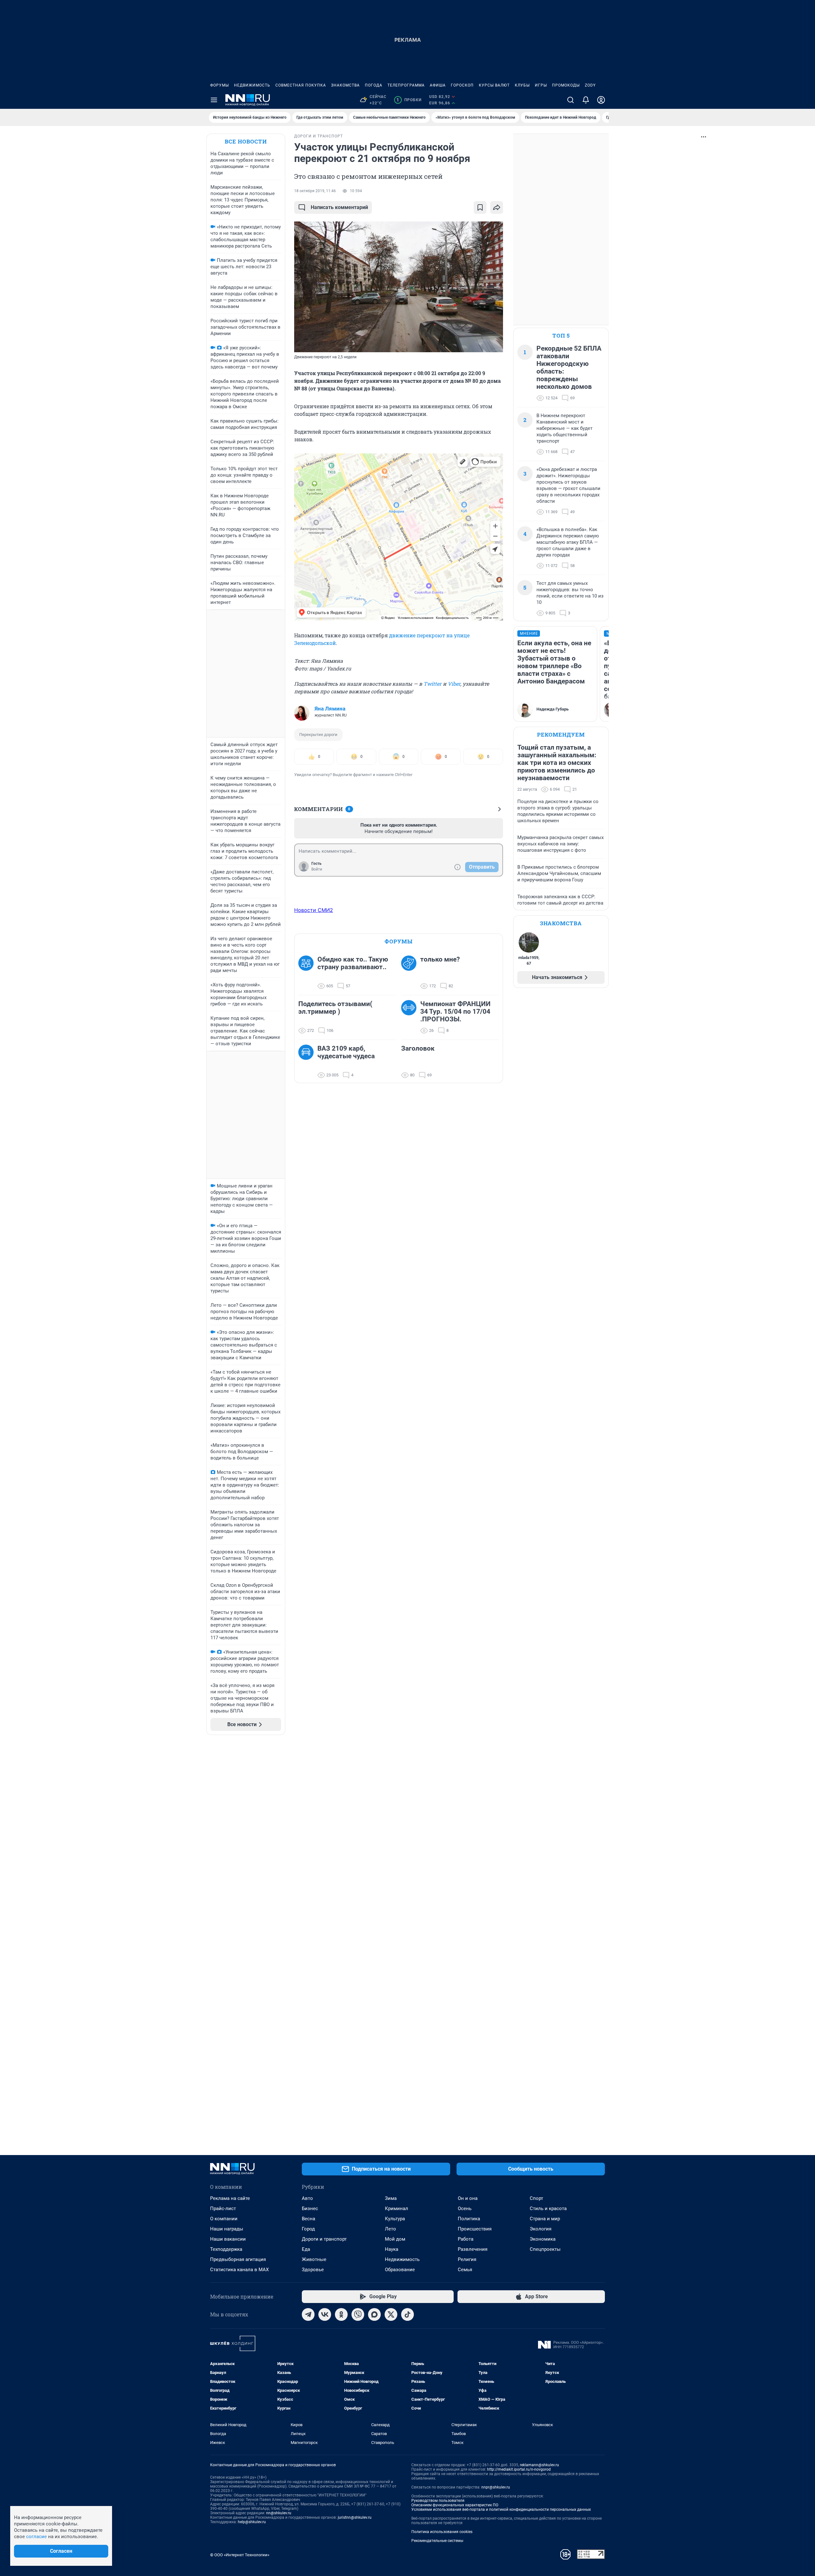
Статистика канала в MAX (239, 2270)
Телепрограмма (406, 85)
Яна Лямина (330, 709)
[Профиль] (601, 100)
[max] (374, 2314)
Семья (465, 2270)
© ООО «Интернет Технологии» (240, 2555)
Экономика (543, 2239)
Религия (467, 2259)
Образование (400, 2270)
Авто (307, 2198)
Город (308, 2229)
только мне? (440, 959)
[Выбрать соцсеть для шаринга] (497, 207)
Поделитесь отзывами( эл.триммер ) (335, 1008)
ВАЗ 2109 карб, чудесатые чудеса (346, 1052)
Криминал (397, 2208)
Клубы (522, 85)
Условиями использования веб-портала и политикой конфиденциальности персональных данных (501, 2509)
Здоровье (313, 2270)
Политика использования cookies (442, 2532)
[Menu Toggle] (214, 100)
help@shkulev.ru (252, 2522)
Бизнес (310, 2208)
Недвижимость (252, 85)
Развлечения (473, 2249)
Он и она (468, 2198)
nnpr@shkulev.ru (496, 2487)
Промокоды (566, 85)
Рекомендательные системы (437, 2541)
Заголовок (418, 1048)
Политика (469, 2219)
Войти (317, 869)
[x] (391, 2314)
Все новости (246, 141)
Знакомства (345, 85)
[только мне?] (411, 973)
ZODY (590, 85)
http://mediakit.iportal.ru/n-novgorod (519, 2469)
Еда (306, 2249)
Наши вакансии (228, 2239)
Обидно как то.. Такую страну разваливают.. (353, 963)
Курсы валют (494, 85)
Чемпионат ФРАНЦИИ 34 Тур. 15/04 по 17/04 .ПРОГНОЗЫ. (455, 1011)
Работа (466, 2239)
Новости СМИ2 (314, 910)
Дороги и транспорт (324, 2239)
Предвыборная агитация (238, 2259)
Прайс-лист (223, 2208)
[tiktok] (407, 2314)
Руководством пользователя (438, 2501)
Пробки (409, 100)
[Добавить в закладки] (480, 207)
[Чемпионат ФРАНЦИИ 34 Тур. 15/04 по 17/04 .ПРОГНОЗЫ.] (411, 1017)
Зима (391, 2198)
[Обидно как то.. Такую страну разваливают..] (308, 973)
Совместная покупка (301, 85)
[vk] (325, 2314)
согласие (36, 2537)
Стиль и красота (548, 2208)
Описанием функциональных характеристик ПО (455, 2505)
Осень (465, 2208)
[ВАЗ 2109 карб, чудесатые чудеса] (308, 1062)
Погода (374, 85)
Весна (308, 2219)
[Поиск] (570, 100)
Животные (314, 2259)
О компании (224, 2219)
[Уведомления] (586, 100)
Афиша (438, 85)
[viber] (358, 2314)
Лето (390, 2229)
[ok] (341, 2314)
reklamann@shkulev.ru (539, 2465)
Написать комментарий (339, 207)
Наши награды (227, 2229)
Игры (541, 85)
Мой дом (395, 2239)
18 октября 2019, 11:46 (315, 191)
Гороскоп (462, 85)
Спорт (536, 2198)
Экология (541, 2229)
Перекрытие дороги (318, 735)
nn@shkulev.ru (279, 2513)
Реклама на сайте (230, 2198)
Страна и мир (545, 2219)
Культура (395, 2219)
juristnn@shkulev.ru (355, 2517)
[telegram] (308, 2314)
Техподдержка (226, 2249)
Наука (392, 2249)
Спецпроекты (545, 2249)
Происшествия (475, 2229)
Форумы (220, 85)
